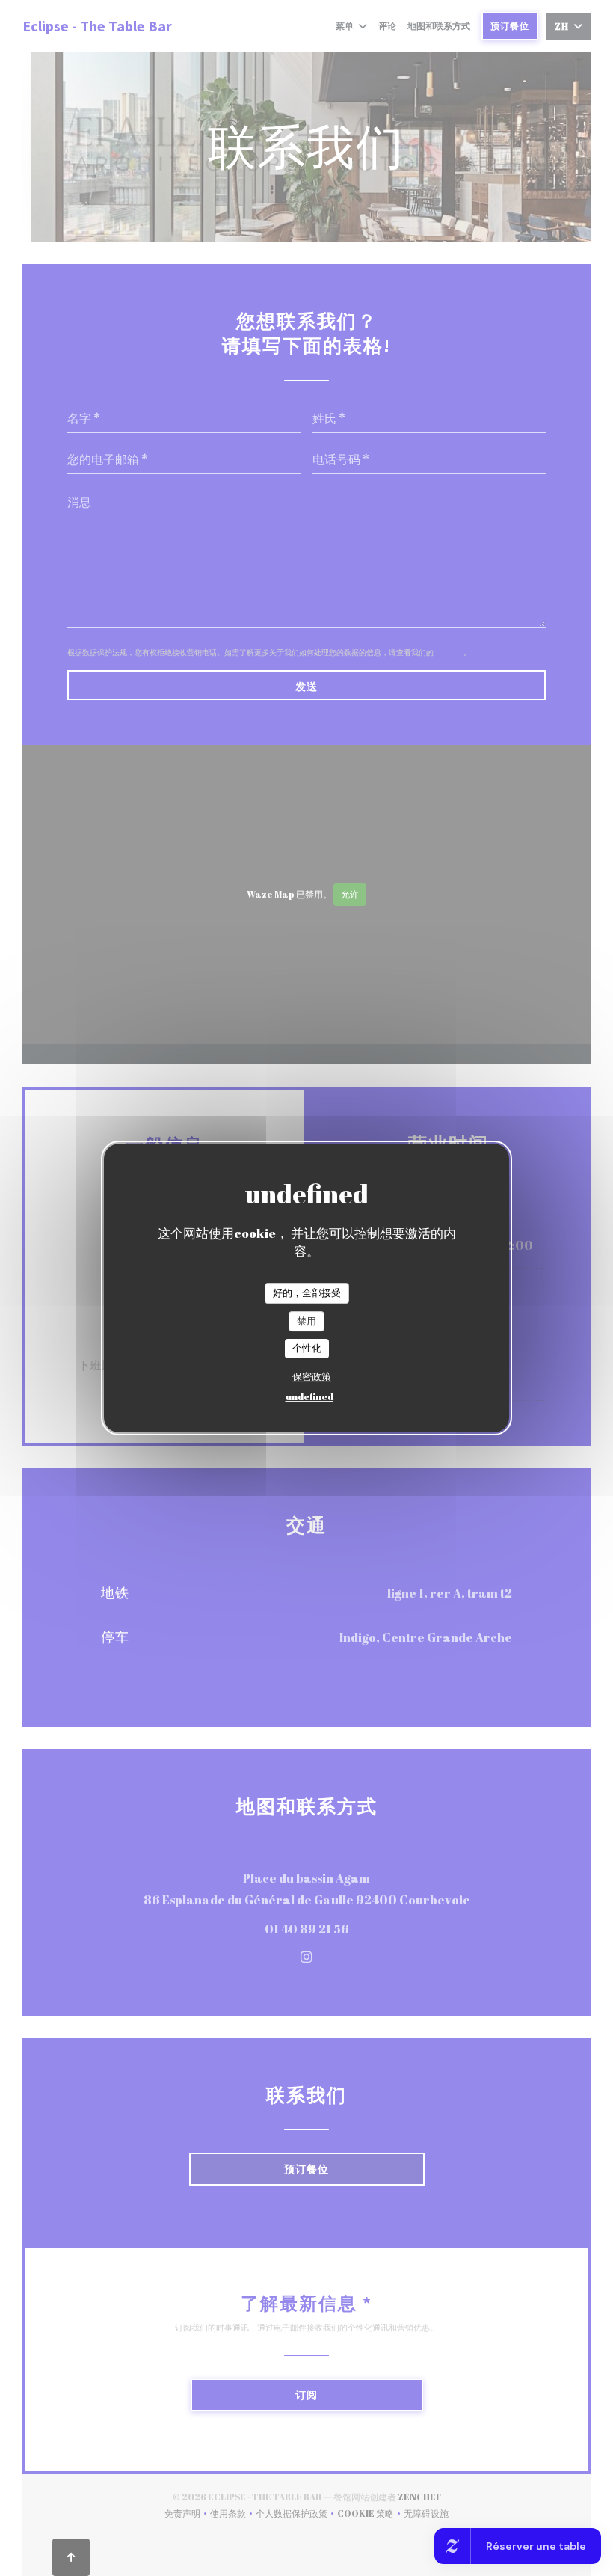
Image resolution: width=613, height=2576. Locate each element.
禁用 (306, 1321)
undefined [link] (309, 1396)
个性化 (307, 1348)
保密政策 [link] (312, 1376)
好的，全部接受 (307, 1292)
